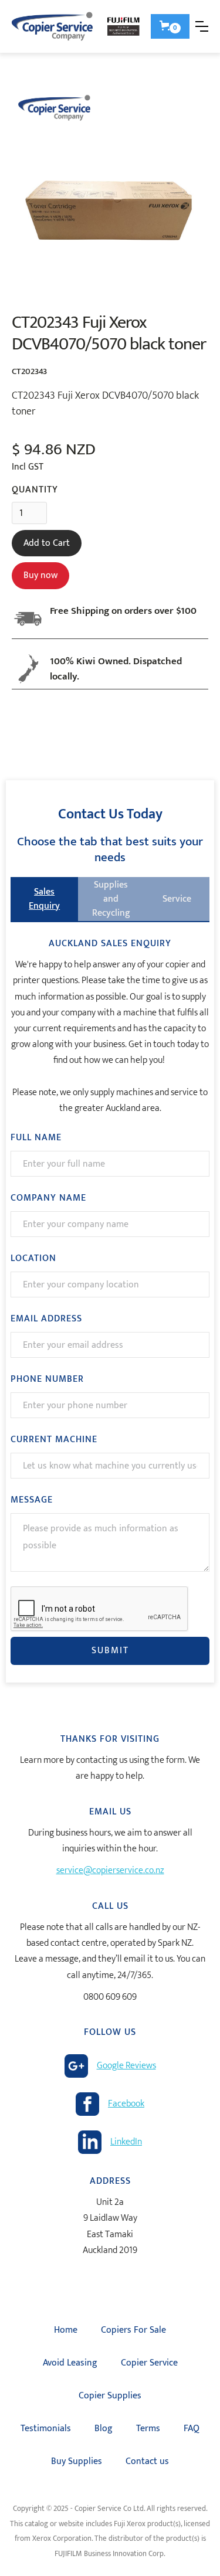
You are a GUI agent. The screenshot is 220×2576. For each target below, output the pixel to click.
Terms (148, 2429)
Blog (104, 2429)
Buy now (40, 575)
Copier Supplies (110, 2396)
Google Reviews (126, 2066)
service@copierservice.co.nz (110, 1870)
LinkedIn (126, 2142)
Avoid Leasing (70, 2363)
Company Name (48, 1198)
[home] (77, 26)
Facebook (126, 2104)
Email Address (46, 1319)
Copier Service (149, 2363)
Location (33, 1259)
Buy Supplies (77, 2461)
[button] (170, 26)
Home (66, 2330)
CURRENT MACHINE (54, 1440)
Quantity (35, 490)
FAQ (192, 2429)
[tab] (44, 899)
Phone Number (47, 1379)
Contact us (147, 2461)
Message (32, 1500)
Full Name (36, 1138)
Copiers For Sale (133, 2330)
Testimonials (46, 2429)
